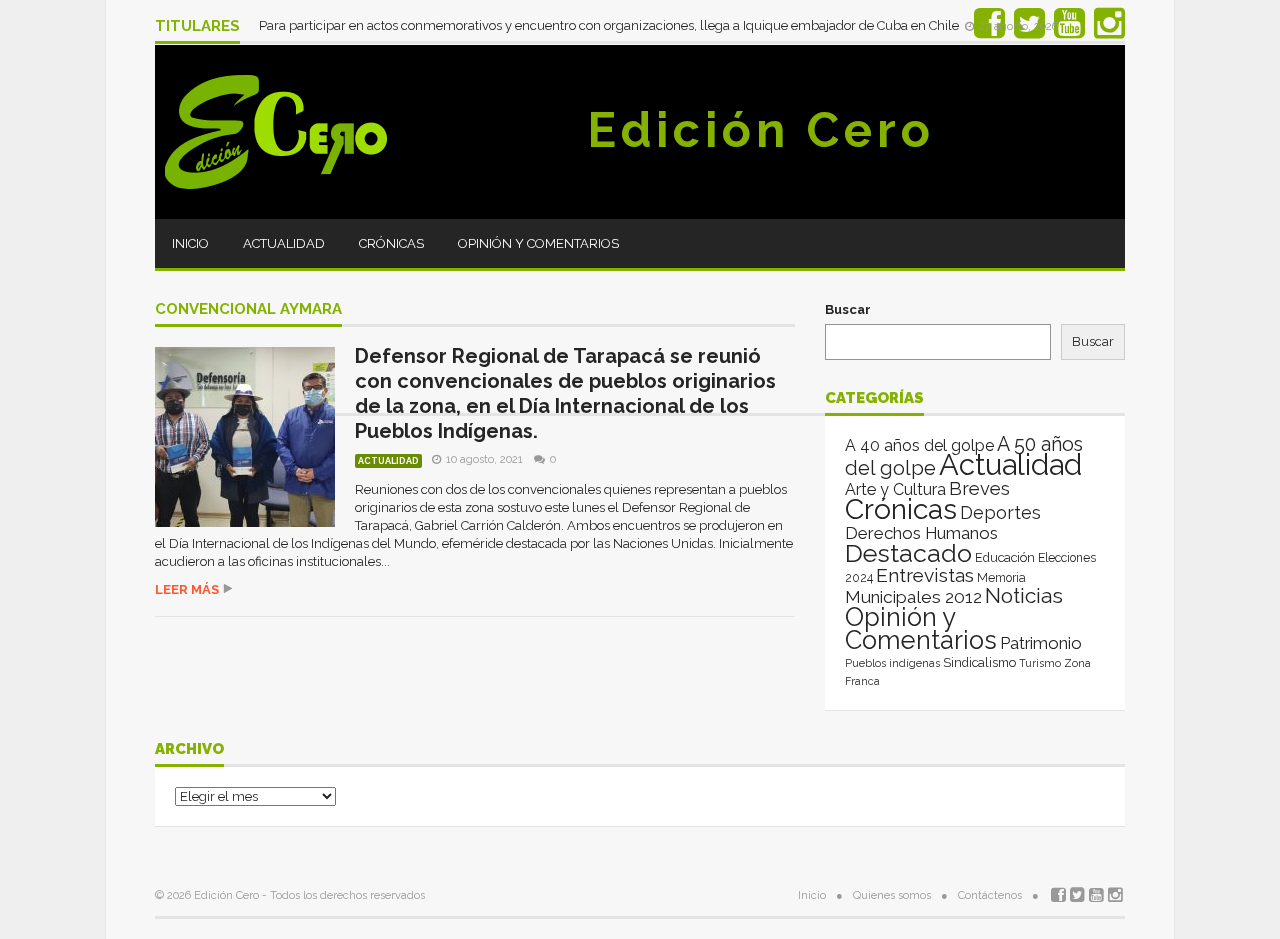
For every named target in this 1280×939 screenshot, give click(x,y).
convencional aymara (248, 310)
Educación (1005, 557)
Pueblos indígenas (892, 663)
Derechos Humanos (921, 533)
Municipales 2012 (913, 597)
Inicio (190, 243)
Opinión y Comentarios (538, 243)
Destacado (908, 553)
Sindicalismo (979, 662)
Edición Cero (761, 130)
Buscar (848, 309)
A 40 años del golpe (919, 445)
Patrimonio (1041, 643)
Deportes (1000, 512)
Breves (979, 488)
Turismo (1040, 663)
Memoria (1001, 578)
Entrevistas (925, 575)
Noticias (1024, 595)
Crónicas (391, 243)
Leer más (187, 589)
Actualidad (284, 243)
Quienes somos (892, 895)
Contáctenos (990, 895)
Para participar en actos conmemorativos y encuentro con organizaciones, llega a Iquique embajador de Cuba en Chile (610, 25)
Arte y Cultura (895, 489)
